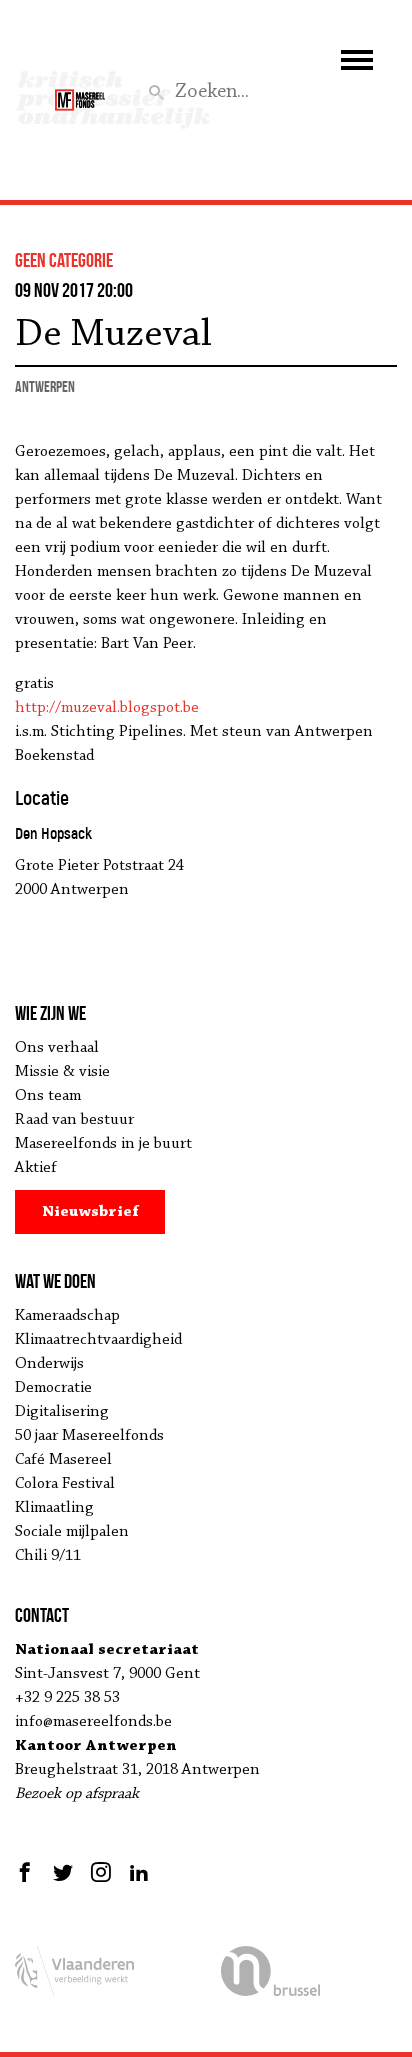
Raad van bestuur (74, 1120)
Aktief (36, 1168)
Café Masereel (63, 1460)
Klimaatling (54, 1508)
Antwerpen (45, 386)
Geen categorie (64, 260)
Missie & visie (62, 1072)
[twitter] (63, 1872)
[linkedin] (139, 1872)
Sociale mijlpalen (72, 1532)
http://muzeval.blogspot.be (107, 708)
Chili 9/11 (48, 1556)
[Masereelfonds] (80, 91)
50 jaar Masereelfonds (89, 1436)
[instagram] (101, 1872)
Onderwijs (49, 1364)
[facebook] (27, 1872)
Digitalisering (62, 1412)
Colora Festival (65, 1484)
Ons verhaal (57, 1048)
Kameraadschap (67, 1316)
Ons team (48, 1096)
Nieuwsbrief (90, 1212)
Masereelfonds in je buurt (103, 1144)
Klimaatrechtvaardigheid (98, 1340)
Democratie (53, 1388)
